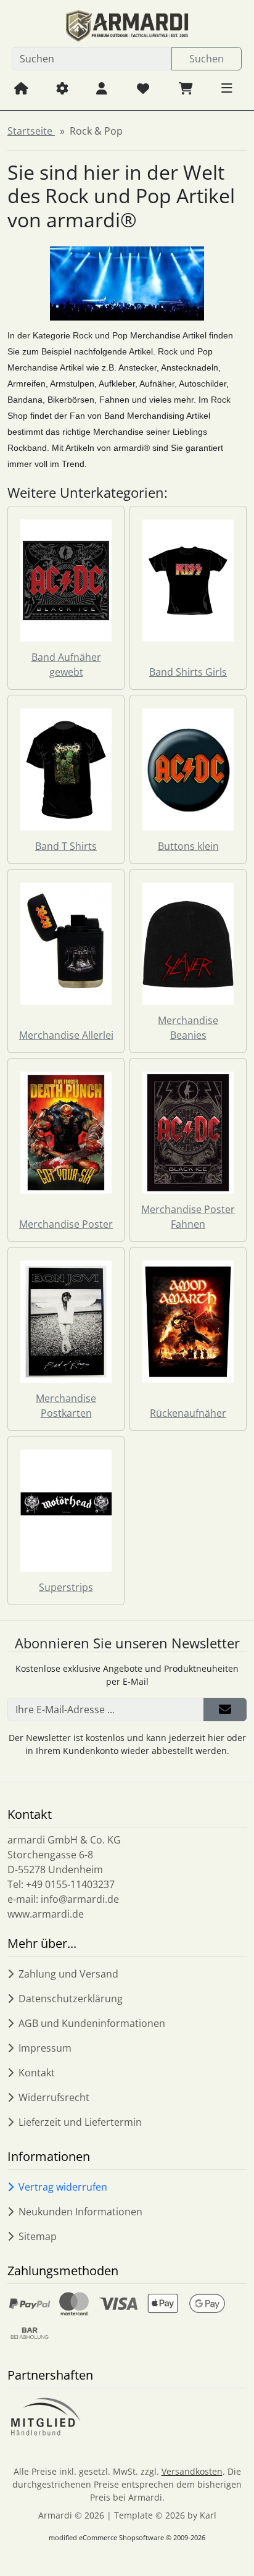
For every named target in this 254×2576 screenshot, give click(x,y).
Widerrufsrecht (54, 2097)
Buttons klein (188, 846)
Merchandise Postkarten (66, 1406)
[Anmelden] (225, 1710)
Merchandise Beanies (188, 1028)
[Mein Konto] (102, 88)
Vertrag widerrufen (63, 2187)
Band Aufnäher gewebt (66, 665)
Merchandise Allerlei (66, 1035)
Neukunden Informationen (80, 2212)
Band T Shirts (66, 846)
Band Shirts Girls (188, 672)
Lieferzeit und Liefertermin (80, 2122)
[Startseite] (21, 88)
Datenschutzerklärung (71, 1999)
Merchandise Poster (66, 1224)
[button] (227, 88)
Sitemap (38, 2236)
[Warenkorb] (186, 88)
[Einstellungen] (62, 88)
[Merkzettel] (143, 88)
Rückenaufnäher (188, 1413)
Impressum (45, 2048)
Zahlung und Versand (68, 1974)
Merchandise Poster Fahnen (188, 1217)
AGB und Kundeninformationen (92, 2023)
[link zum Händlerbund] (45, 2417)
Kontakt (37, 2073)
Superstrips (66, 1587)
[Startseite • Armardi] (127, 26)
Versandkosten (192, 2471)
